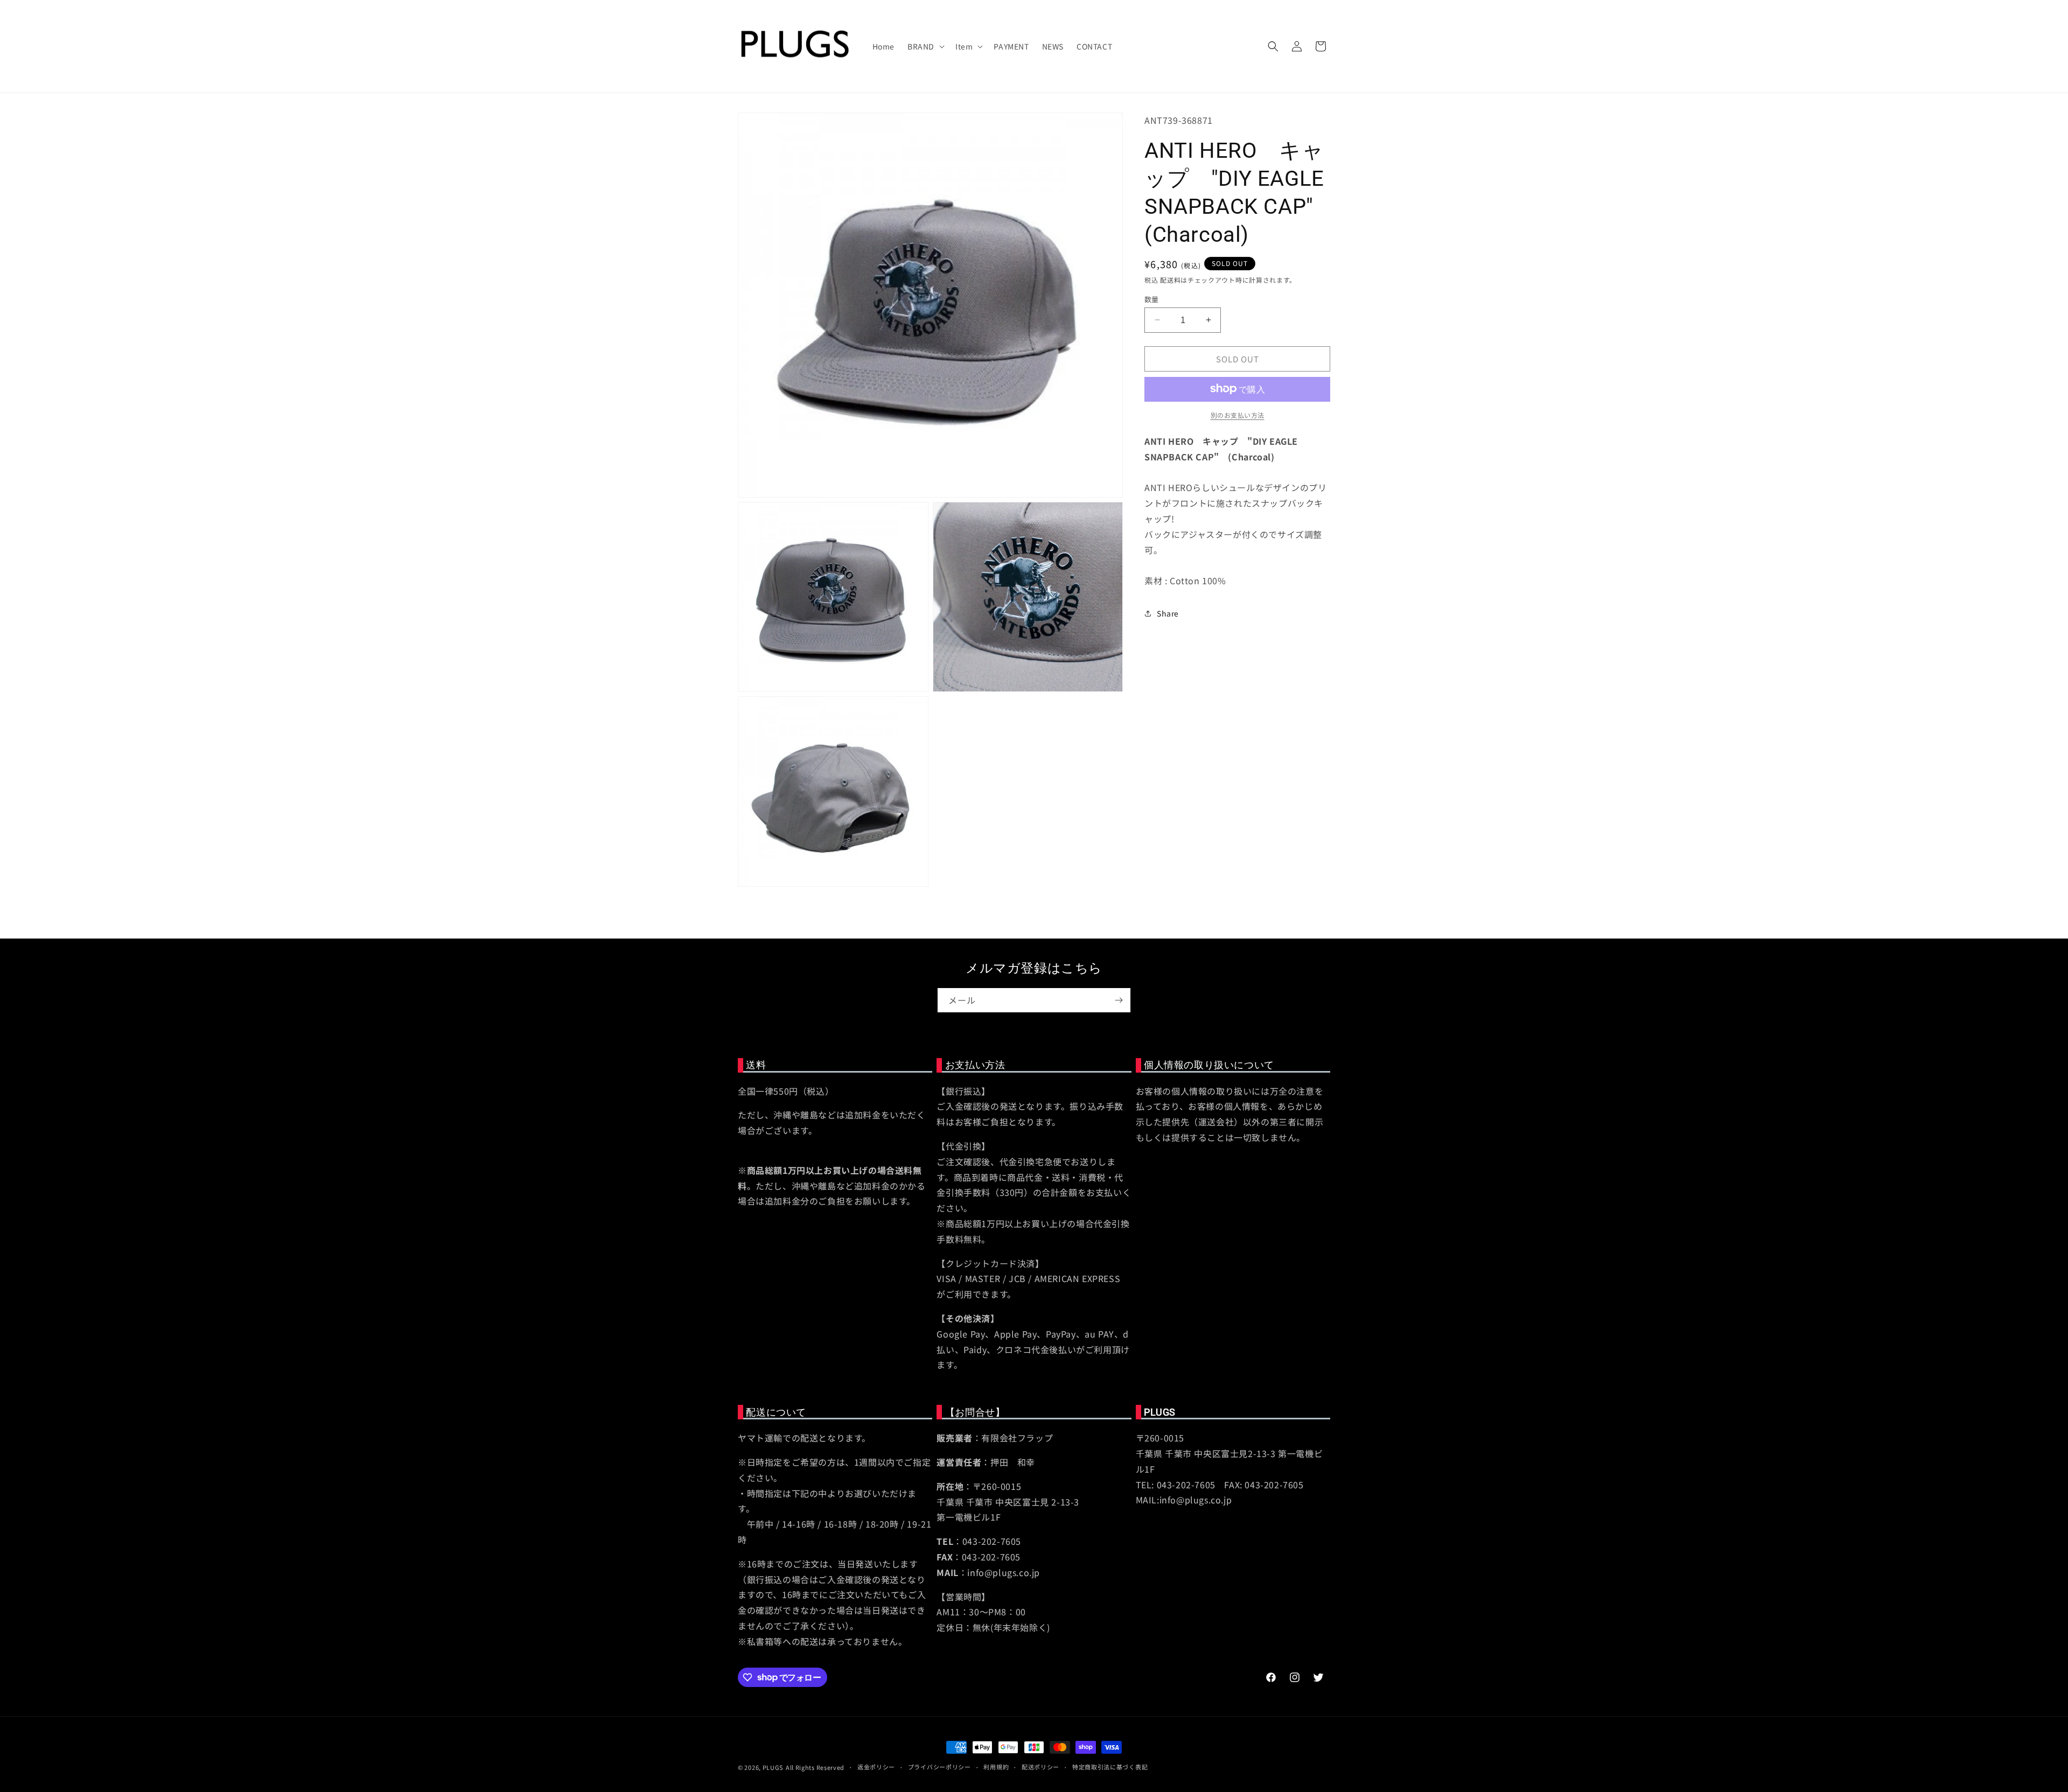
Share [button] (1168, 613)
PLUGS (773, 1767)
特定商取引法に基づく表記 (1110, 1767)
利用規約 (996, 1767)
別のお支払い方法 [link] (1238, 414)
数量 (1152, 299)
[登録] (1119, 1000)
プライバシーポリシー (939, 1767)
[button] (925, 46)
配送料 (1170, 279)
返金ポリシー (876, 1767)
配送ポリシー (1040, 1767)
